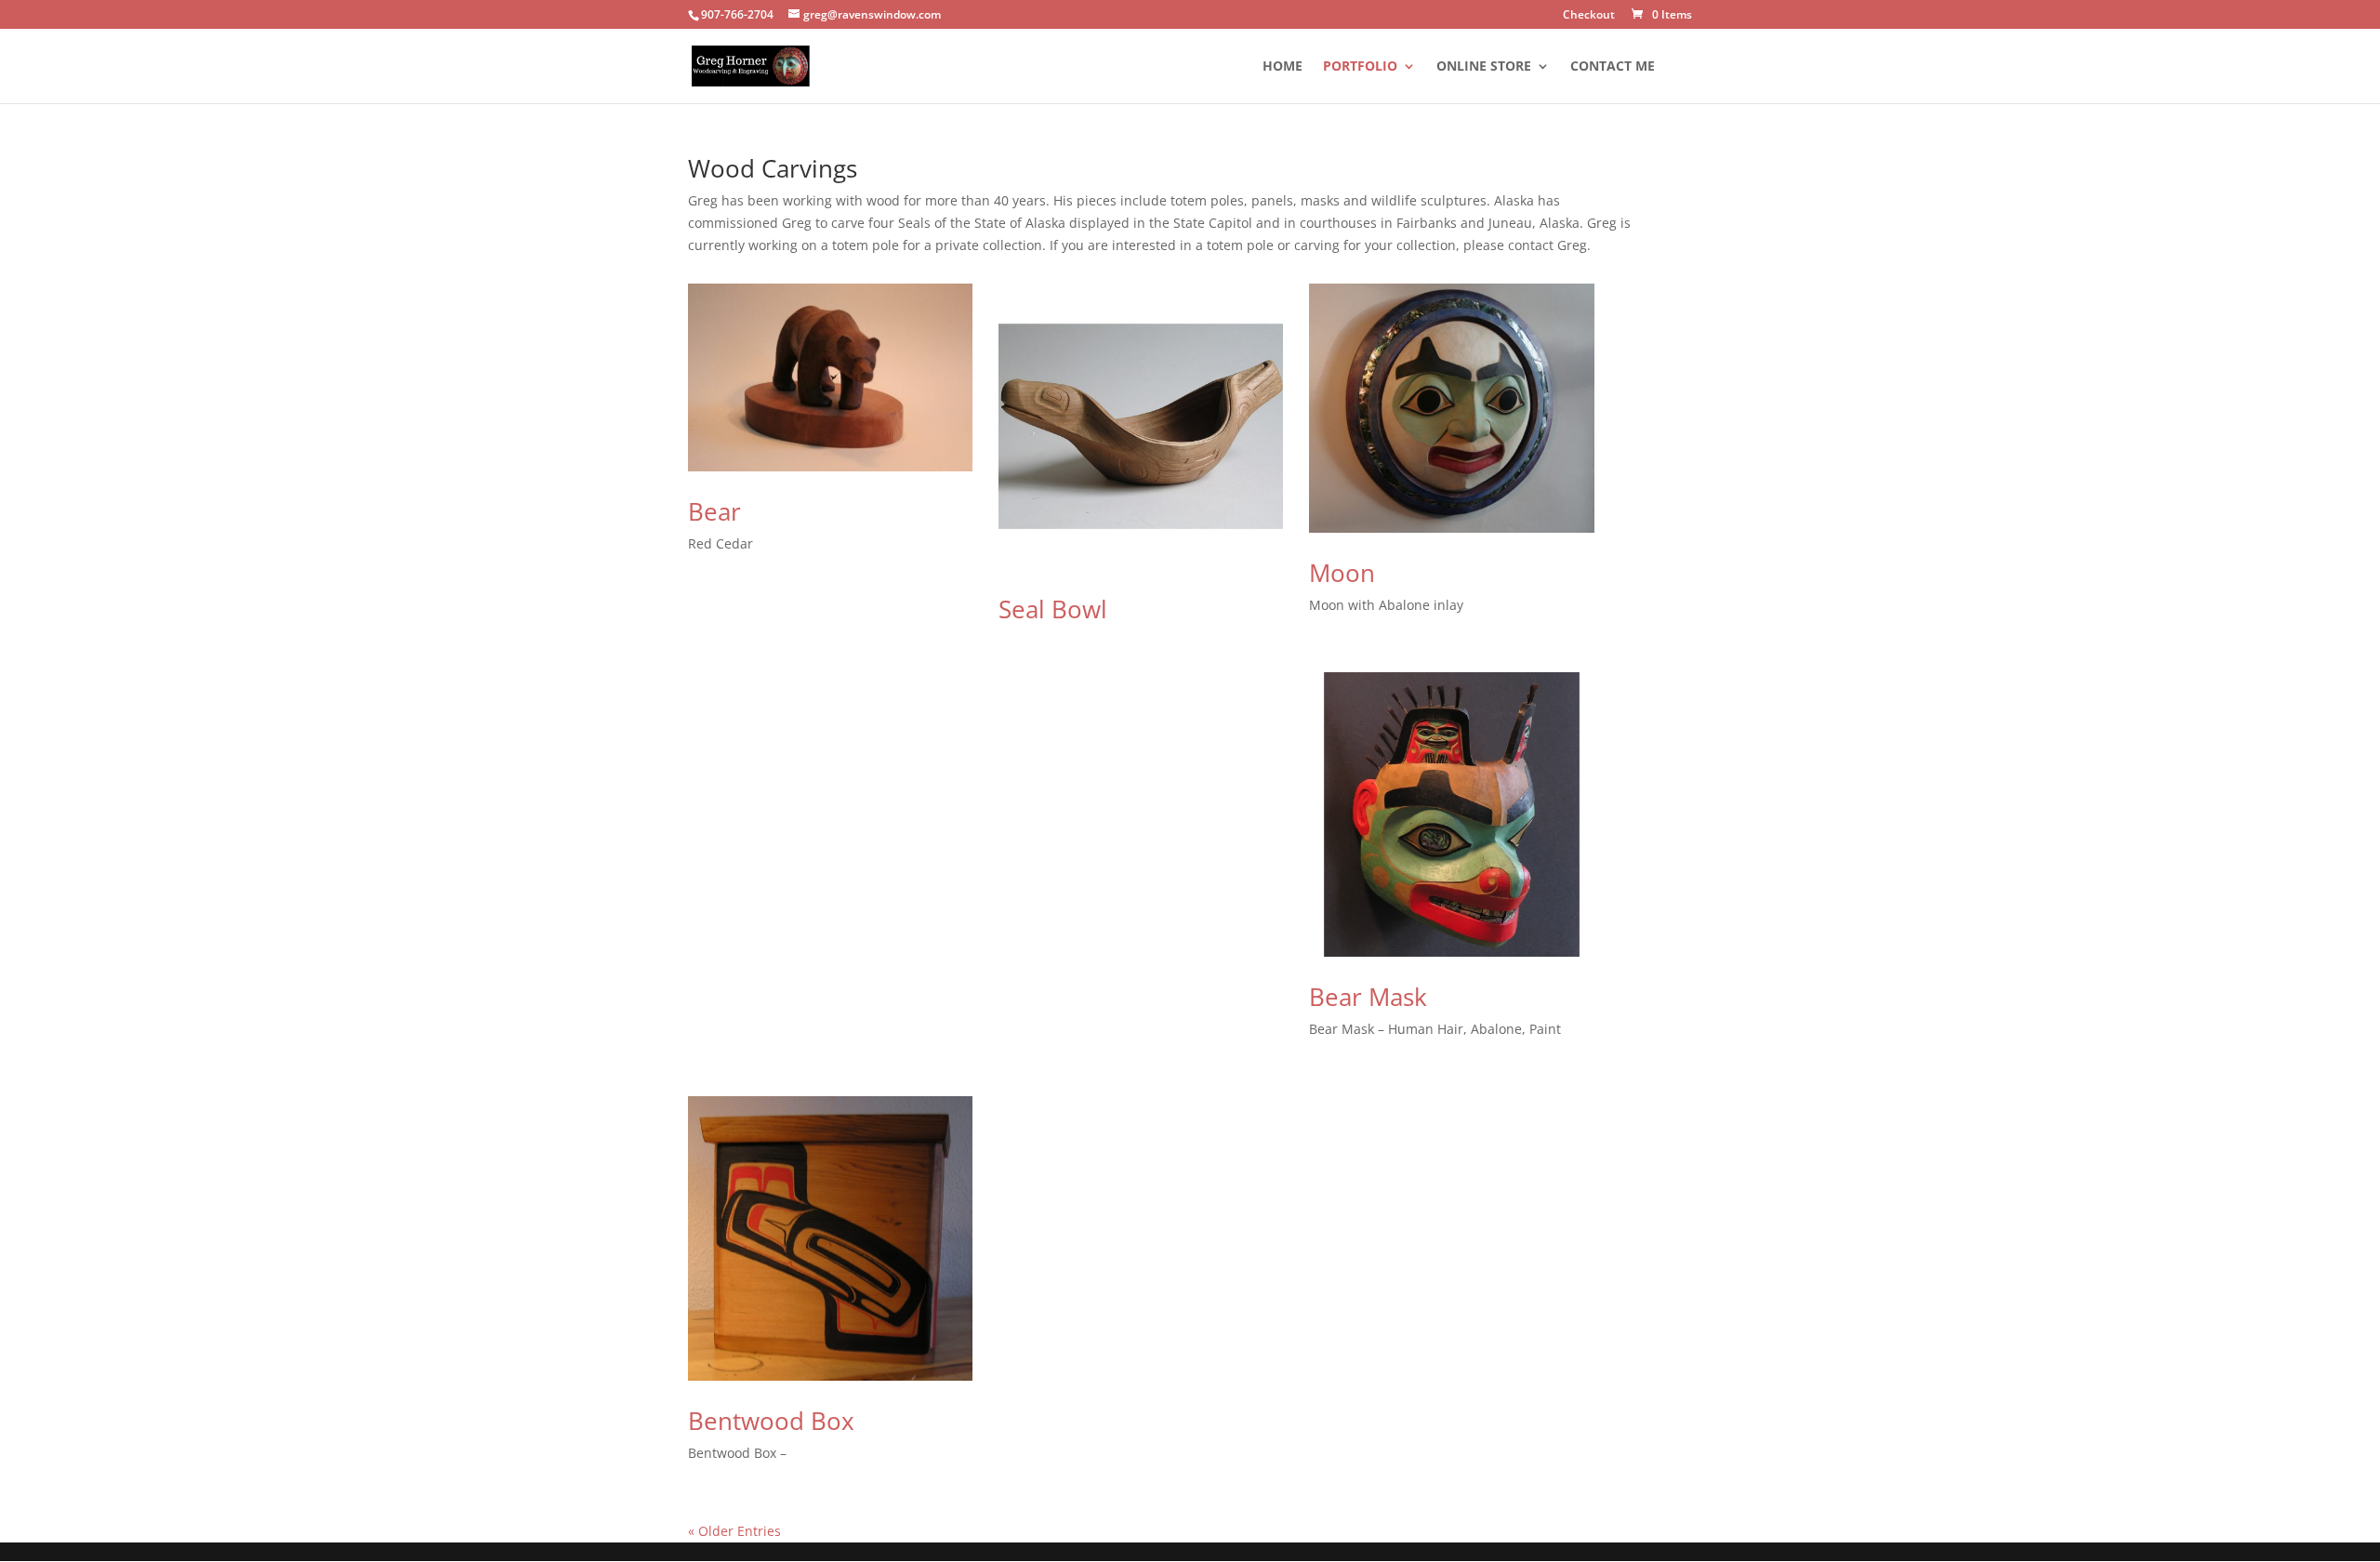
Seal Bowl (1053, 609)
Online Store (1484, 67)
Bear (714, 511)
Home (1283, 67)
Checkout (1589, 16)
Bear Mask (1368, 997)
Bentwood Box (771, 1421)
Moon (1342, 573)
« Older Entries (734, 1531)
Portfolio (1360, 67)
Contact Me (1613, 67)
